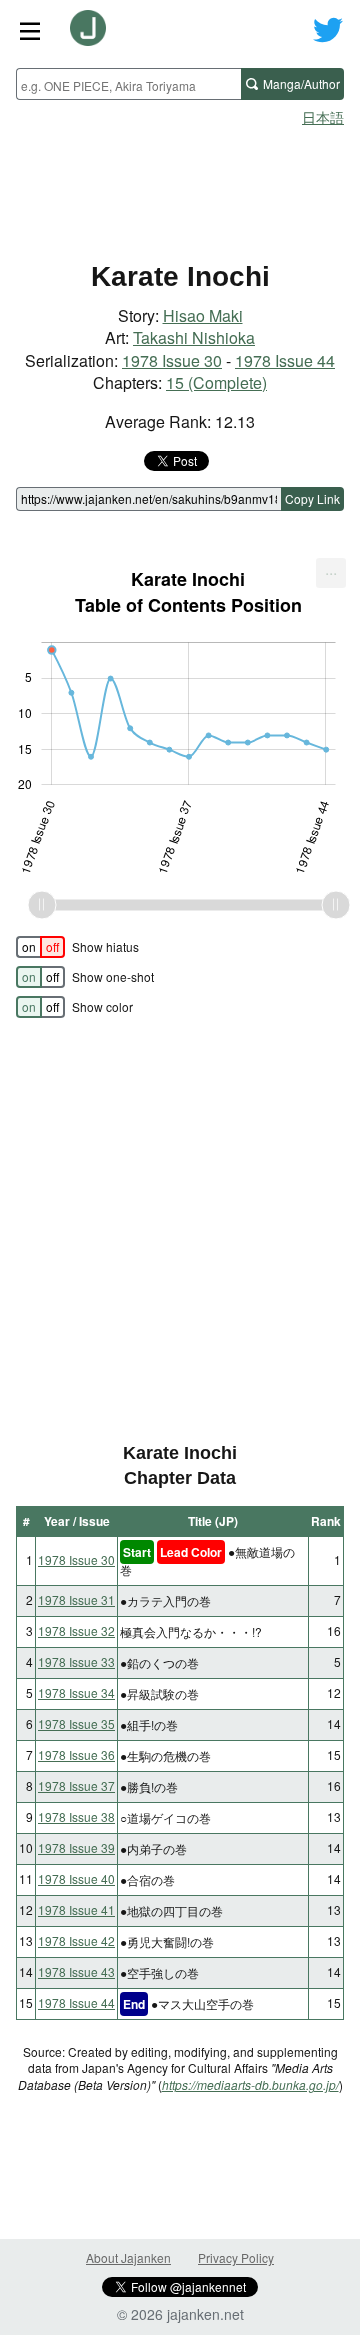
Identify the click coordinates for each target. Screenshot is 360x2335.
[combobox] (128, 84)
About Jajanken (128, 2257)
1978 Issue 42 (76, 1940)
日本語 (323, 117)
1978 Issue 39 (76, 1847)
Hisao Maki (203, 315)
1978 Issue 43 (76, 1971)
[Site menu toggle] (30, 30)
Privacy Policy (236, 2257)
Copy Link (312, 498)
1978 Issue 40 (76, 1878)
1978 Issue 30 (172, 360)
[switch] (40, 947)
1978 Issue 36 (76, 1754)
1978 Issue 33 (76, 1661)
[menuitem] (331, 573)
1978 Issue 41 (76, 1909)
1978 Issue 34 (76, 1692)
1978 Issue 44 (285, 360)
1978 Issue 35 (76, 1723)
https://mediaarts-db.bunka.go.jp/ (250, 2084)
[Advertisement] (180, 186)
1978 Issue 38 (76, 1816)
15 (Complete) (216, 382)
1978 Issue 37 (76, 1785)
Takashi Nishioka (194, 337)
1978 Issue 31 (76, 1599)
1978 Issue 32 (76, 1630)
